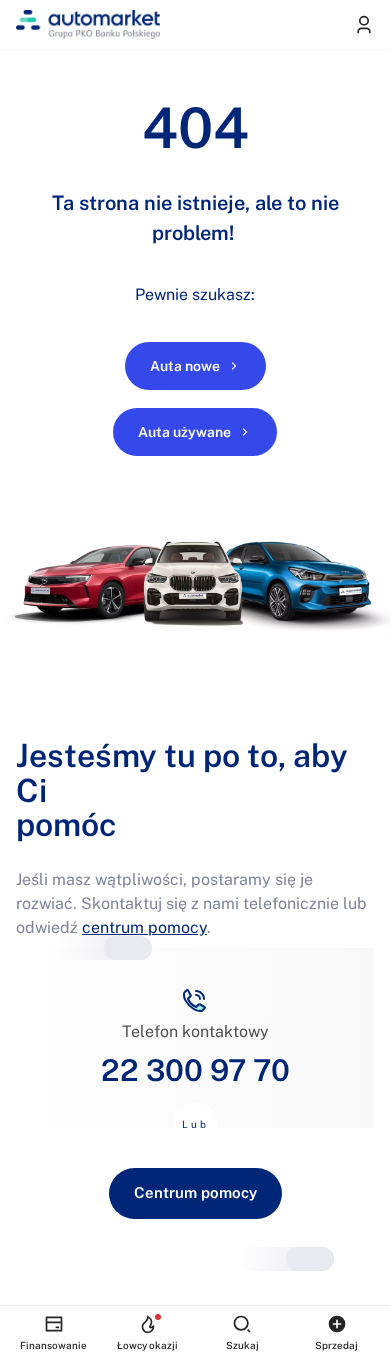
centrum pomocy (144, 927)
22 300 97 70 (195, 1070)
